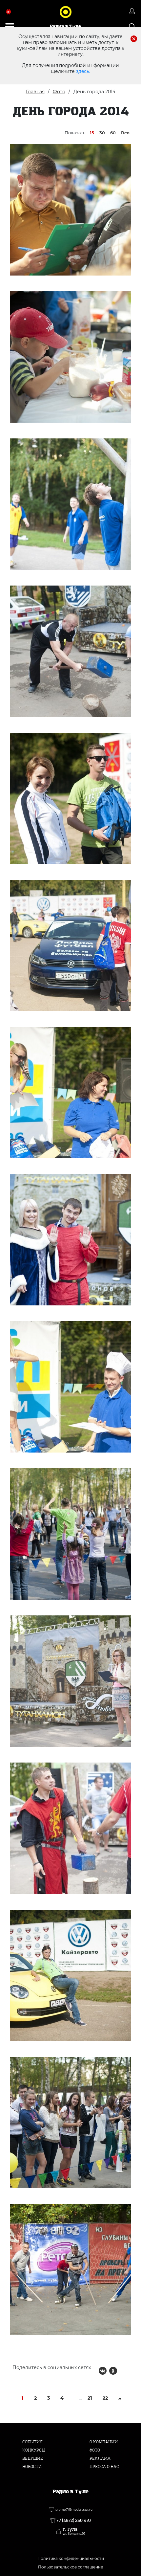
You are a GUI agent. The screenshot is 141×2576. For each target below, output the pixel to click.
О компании (104, 2442)
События (32, 2442)
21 (90, 2398)
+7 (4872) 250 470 (74, 2520)
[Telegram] (124, 2371)
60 (113, 133)
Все (125, 133)
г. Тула (74, 2531)
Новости (32, 2467)
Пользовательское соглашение (70, 2567)
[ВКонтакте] (103, 2371)
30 (102, 133)
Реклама (100, 2458)
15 (92, 133)
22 (105, 2398)
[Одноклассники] (113, 2371)
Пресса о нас (104, 2467)
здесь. (83, 71)
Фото (59, 92)
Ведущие (33, 2458)
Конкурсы (34, 2450)
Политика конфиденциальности (71, 2558)
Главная (35, 92)
